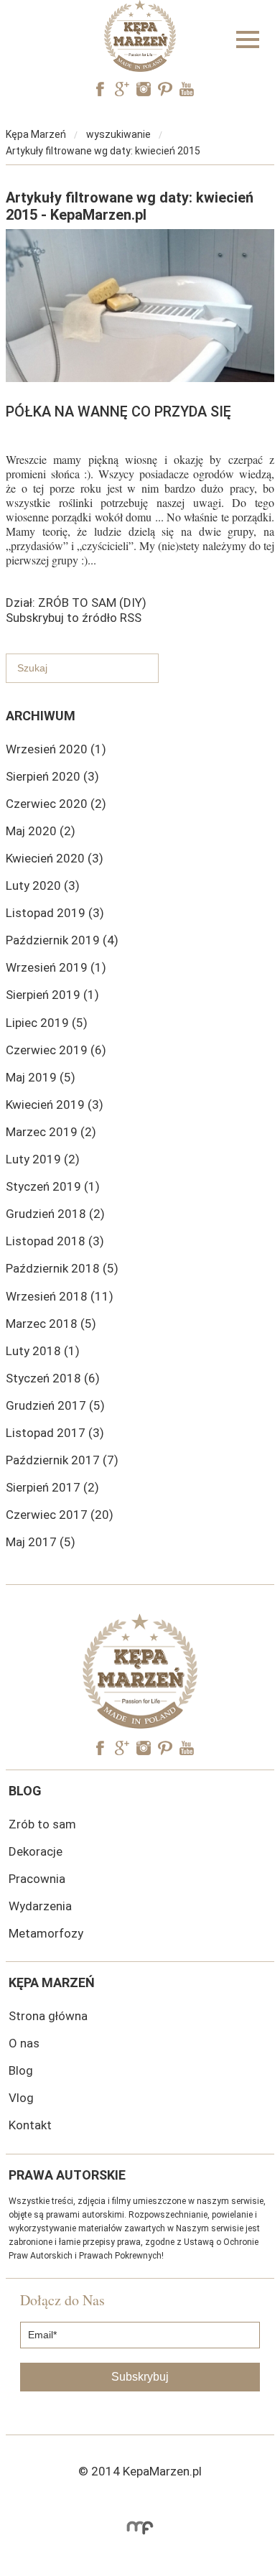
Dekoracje (36, 1851)
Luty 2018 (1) (43, 1351)
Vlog (21, 2098)
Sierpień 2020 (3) (52, 776)
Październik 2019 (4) (62, 940)
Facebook (101, 89)
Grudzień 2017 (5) (55, 1405)
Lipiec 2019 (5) (47, 1023)
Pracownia (37, 1879)
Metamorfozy (46, 1933)
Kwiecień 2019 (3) (55, 1105)
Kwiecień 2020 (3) (55, 858)
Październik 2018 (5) (62, 1268)
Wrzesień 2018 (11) (60, 1296)
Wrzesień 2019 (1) (56, 967)
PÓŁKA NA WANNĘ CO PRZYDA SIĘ (118, 411)
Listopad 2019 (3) (55, 913)
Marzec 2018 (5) (51, 1324)
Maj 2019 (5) (41, 1077)
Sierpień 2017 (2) (52, 1487)
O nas (24, 2043)
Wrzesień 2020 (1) (56, 749)
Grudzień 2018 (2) (55, 1214)
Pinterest (165, 89)
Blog (21, 2070)
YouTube (187, 89)
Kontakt (30, 2125)
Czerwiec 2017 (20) (60, 1515)
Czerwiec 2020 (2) (56, 804)
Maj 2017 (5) (41, 1542)
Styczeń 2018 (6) (53, 1378)
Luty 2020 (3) (43, 885)
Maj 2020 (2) (41, 831)
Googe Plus (122, 89)
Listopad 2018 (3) (55, 1241)
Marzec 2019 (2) (51, 1132)
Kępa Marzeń (36, 134)
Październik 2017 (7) (62, 1460)
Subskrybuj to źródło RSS (74, 618)
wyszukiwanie (118, 134)
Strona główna (48, 2016)
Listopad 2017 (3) (55, 1433)
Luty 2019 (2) (43, 1159)
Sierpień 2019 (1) (52, 995)
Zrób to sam (42, 1824)
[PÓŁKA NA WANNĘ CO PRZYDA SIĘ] (140, 378)
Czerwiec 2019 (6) (56, 1050)
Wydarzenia (40, 1906)
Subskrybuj (140, 2377)
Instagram (144, 89)
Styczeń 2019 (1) (53, 1186)
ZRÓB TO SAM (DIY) (92, 603)
